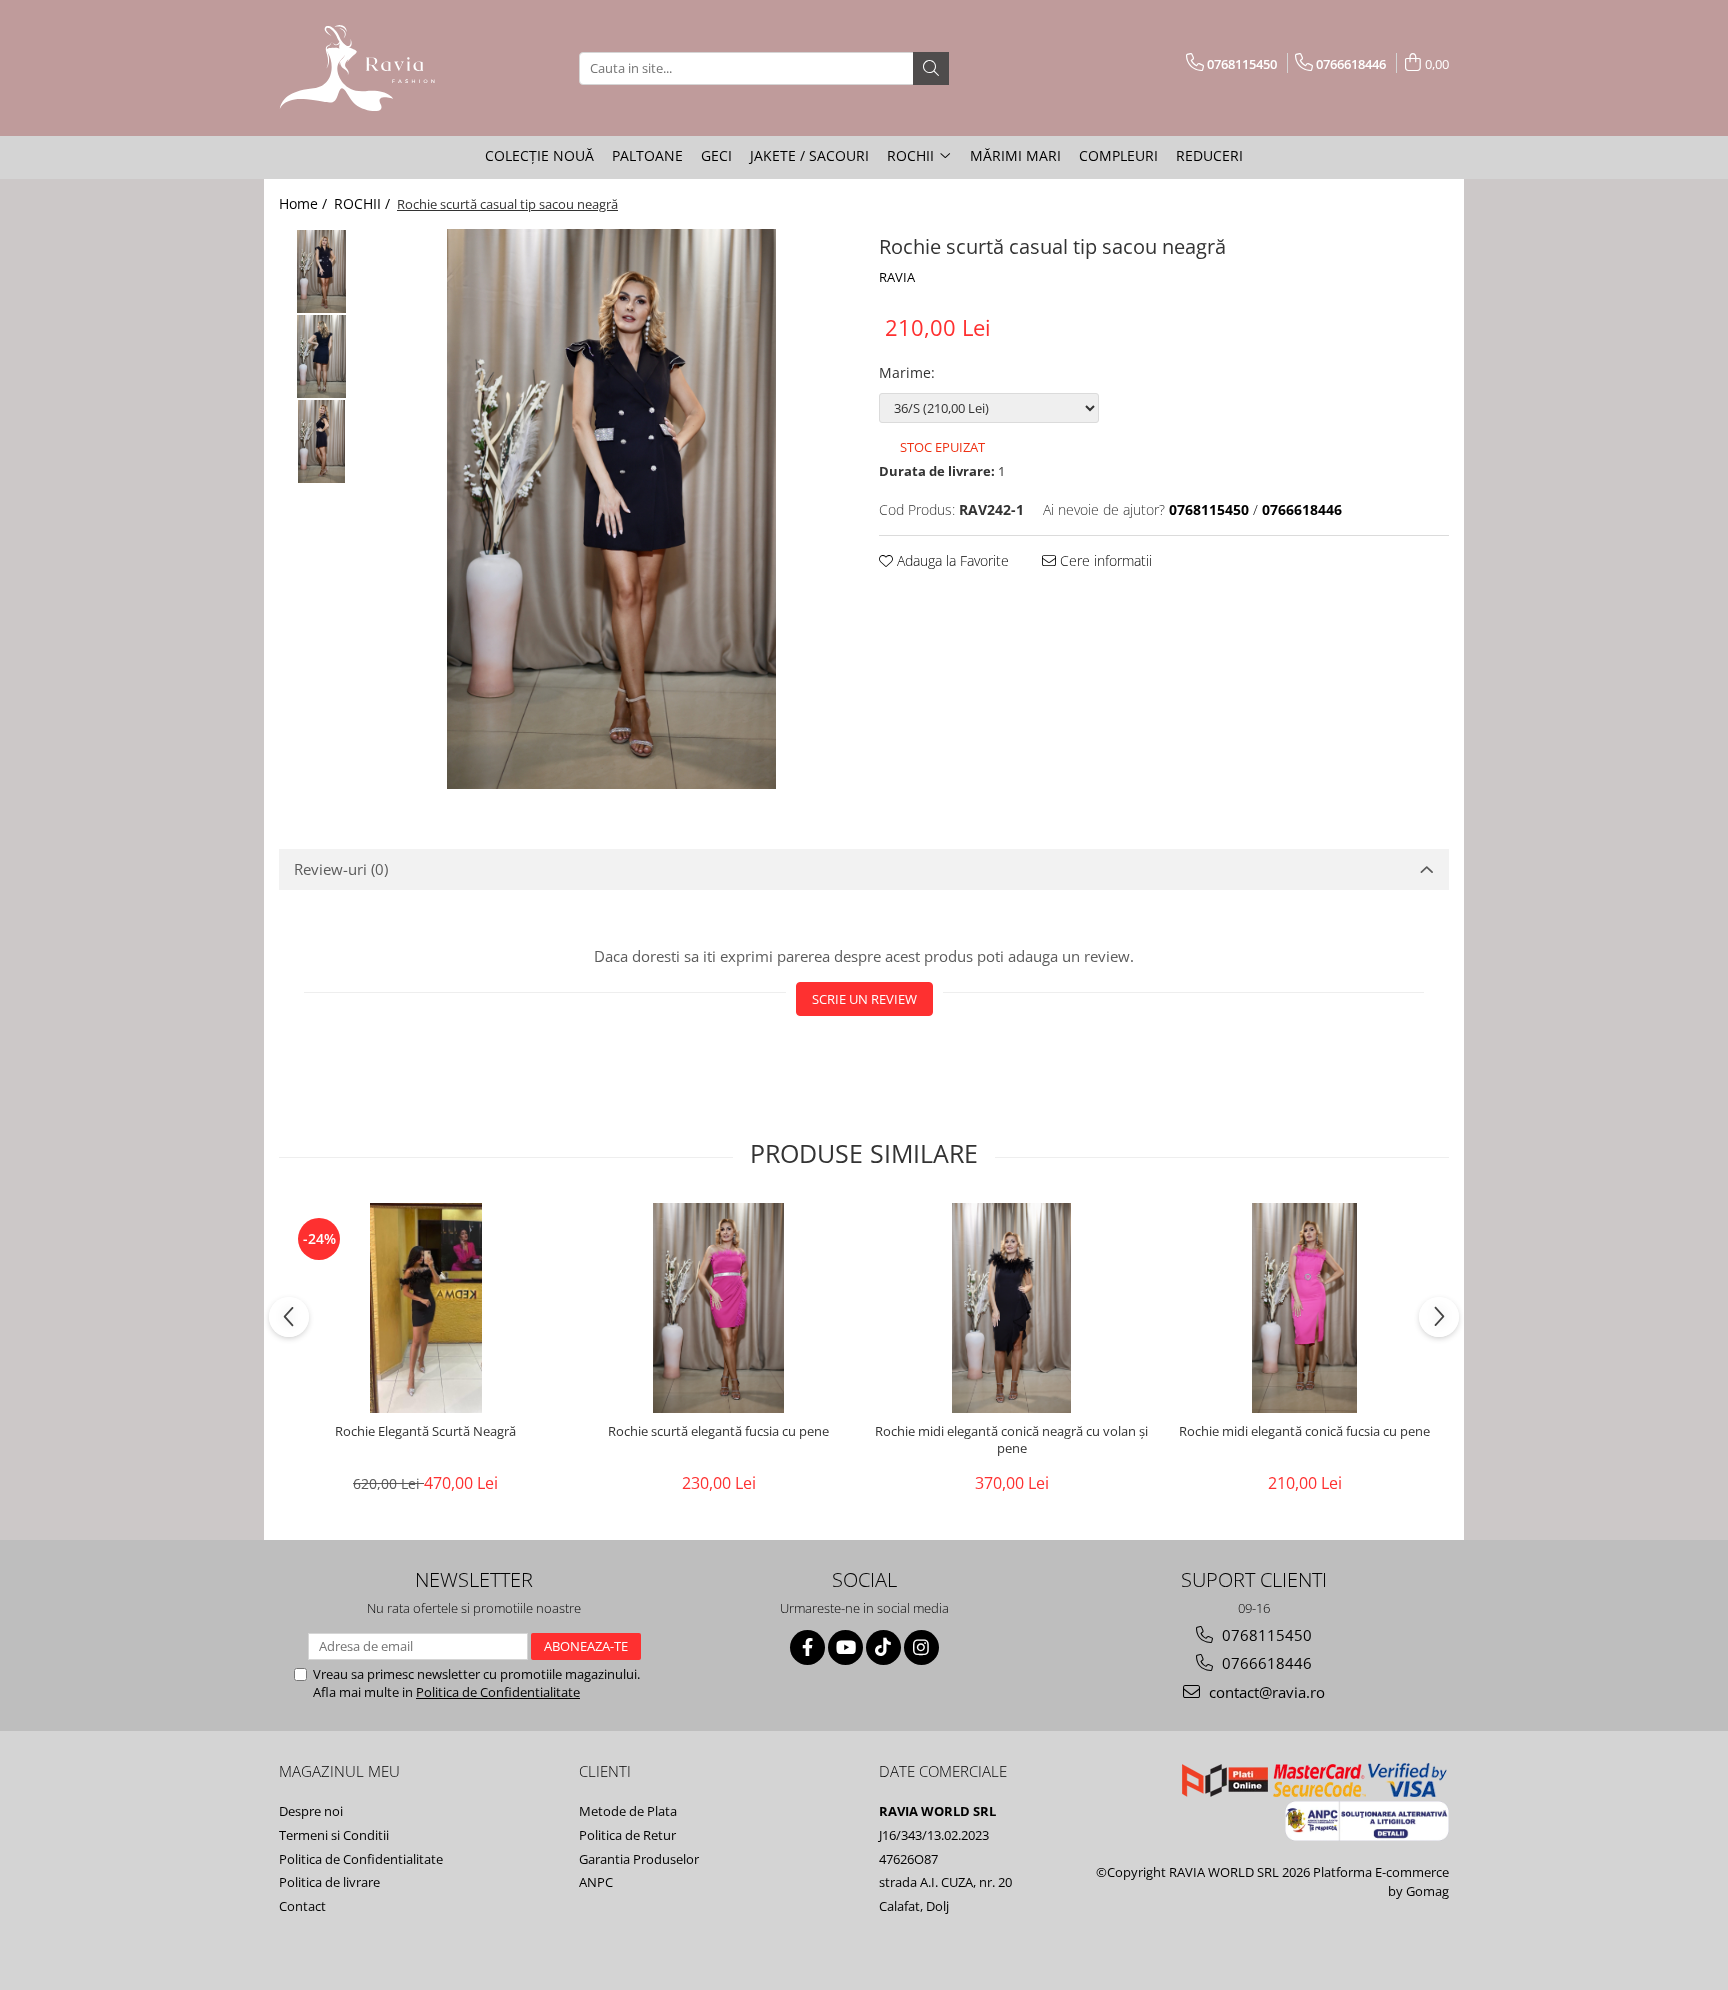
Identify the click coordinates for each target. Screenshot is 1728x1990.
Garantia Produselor (639, 1859)
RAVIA (897, 277)
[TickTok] (883, 1647)
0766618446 (1265, 1663)
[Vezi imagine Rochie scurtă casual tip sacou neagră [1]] (321, 356)
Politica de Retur (627, 1835)
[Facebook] (807, 1647)
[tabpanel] (611, 509)
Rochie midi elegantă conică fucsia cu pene (1304, 1431)
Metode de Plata (628, 1811)
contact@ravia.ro (1265, 1692)
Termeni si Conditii (334, 1835)
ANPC (596, 1882)
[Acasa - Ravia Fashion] (379, 68)
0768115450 (1265, 1635)
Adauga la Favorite (951, 560)
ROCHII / (364, 203)
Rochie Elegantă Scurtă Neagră (425, 1431)
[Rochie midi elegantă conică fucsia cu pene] (1304, 1308)
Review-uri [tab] (341, 869)
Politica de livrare (329, 1882)
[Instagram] (921, 1647)
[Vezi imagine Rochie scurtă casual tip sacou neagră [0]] (321, 271)
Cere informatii (1104, 560)
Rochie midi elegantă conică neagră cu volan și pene (1011, 1440)
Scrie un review (864, 999)
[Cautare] (931, 68)
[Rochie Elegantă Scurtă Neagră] (425, 1308)
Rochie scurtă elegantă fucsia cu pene (718, 1431)
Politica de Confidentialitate (498, 1692)
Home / (305, 203)
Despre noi (311, 1811)
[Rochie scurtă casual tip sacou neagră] (611, 509)
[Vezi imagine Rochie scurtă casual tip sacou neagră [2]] (321, 441)
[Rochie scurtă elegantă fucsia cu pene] (718, 1308)
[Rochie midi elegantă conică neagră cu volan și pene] (1011, 1308)
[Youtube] (845, 1647)
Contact (302, 1906)
